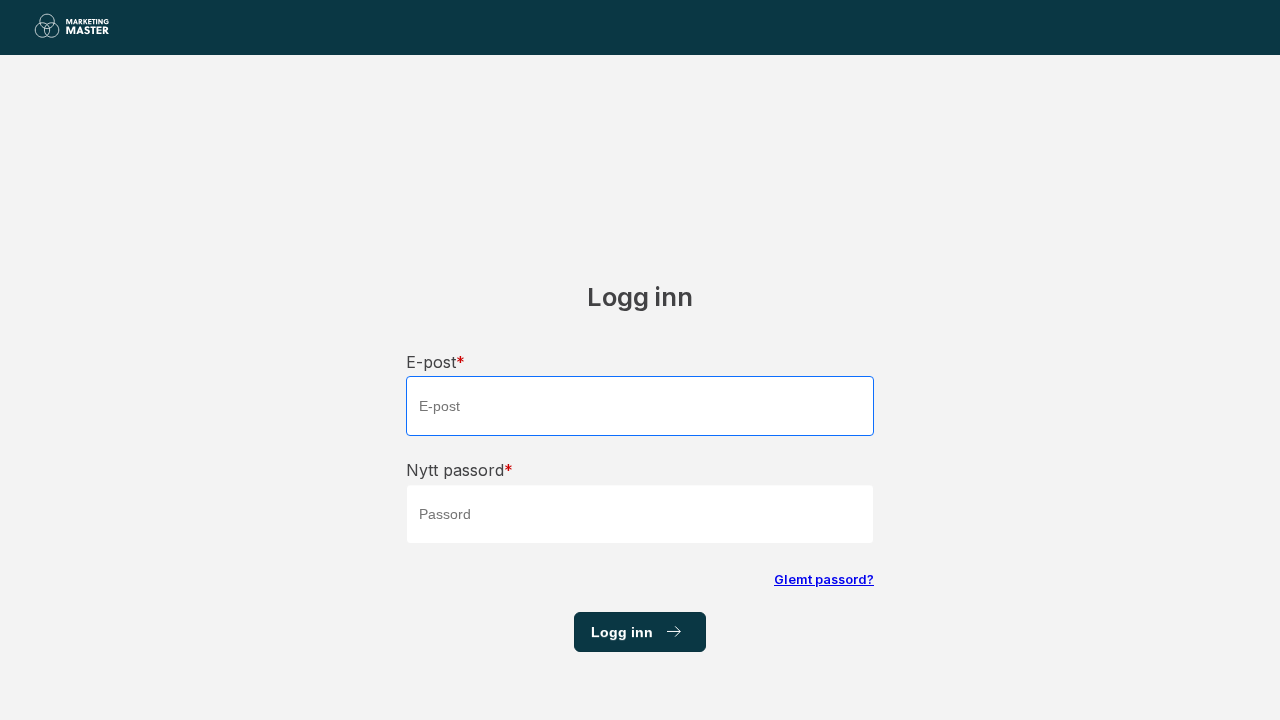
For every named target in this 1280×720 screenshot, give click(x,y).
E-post (431, 362)
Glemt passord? (824, 579)
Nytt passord (455, 470)
